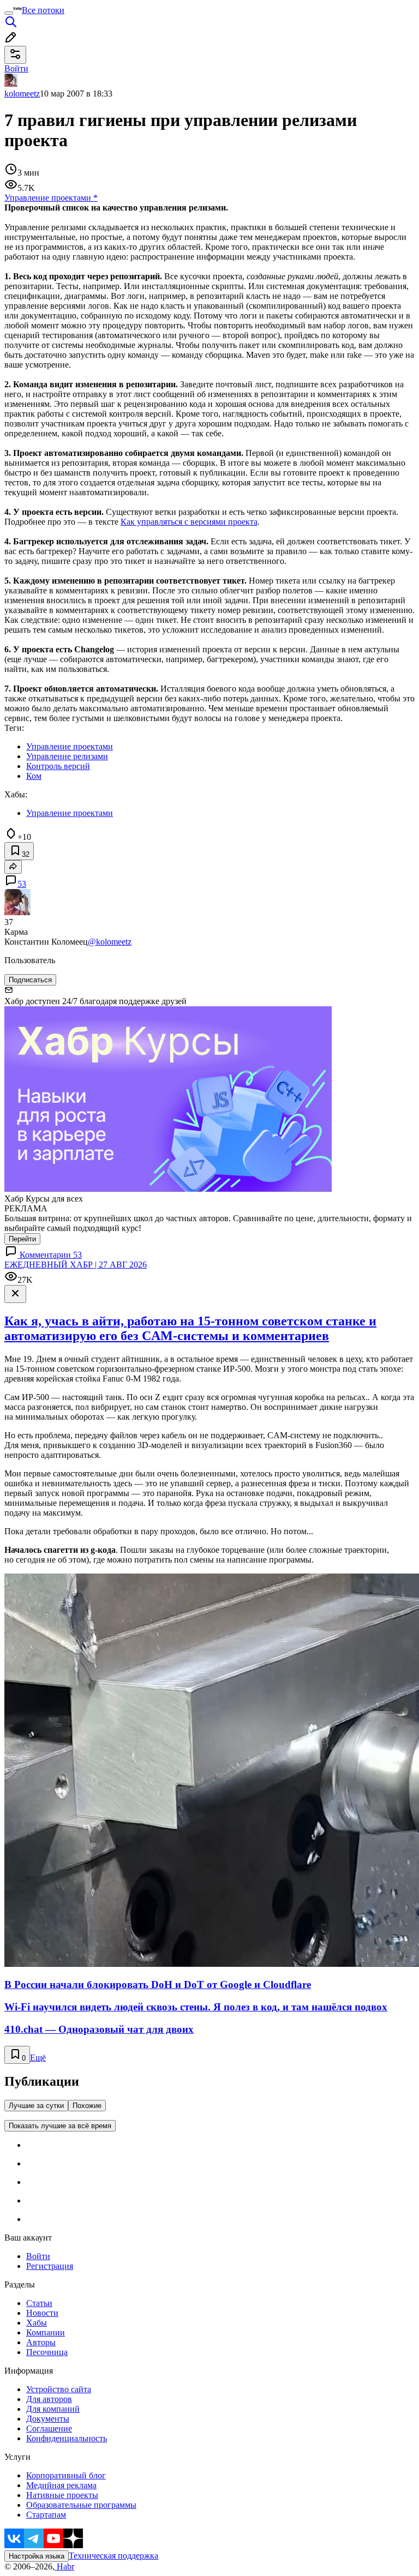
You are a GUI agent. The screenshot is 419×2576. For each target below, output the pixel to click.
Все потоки (43, 10)
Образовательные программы (81, 2505)
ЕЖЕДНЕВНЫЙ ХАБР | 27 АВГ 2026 (76, 1265)
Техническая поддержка (113, 2556)
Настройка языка (37, 2556)
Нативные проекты (62, 2495)
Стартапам (46, 2515)
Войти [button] (16, 68)
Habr (64, 2566)
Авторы (41, 2342)
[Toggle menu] (9, 13)
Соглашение (49, 2428)
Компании (46, 2332)
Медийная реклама (61, 2485)
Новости (42, 2313)
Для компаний (53, 2409)
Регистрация (50, 2266)
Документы (48, 2419)
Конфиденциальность (67, 2438)
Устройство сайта (59, 2389)
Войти (38, 2256)
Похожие (87, 2106)
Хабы (37, 2323)
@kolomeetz (110, 942)
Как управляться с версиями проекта (189, 522)
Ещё (38, 2058)
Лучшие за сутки (36, 2106)
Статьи (39, 2303)
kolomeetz (22, 94)
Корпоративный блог (66, 2475)
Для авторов (49, 2399)
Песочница (47, 2352)
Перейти (22, 1239)
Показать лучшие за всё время (60, 2126)
